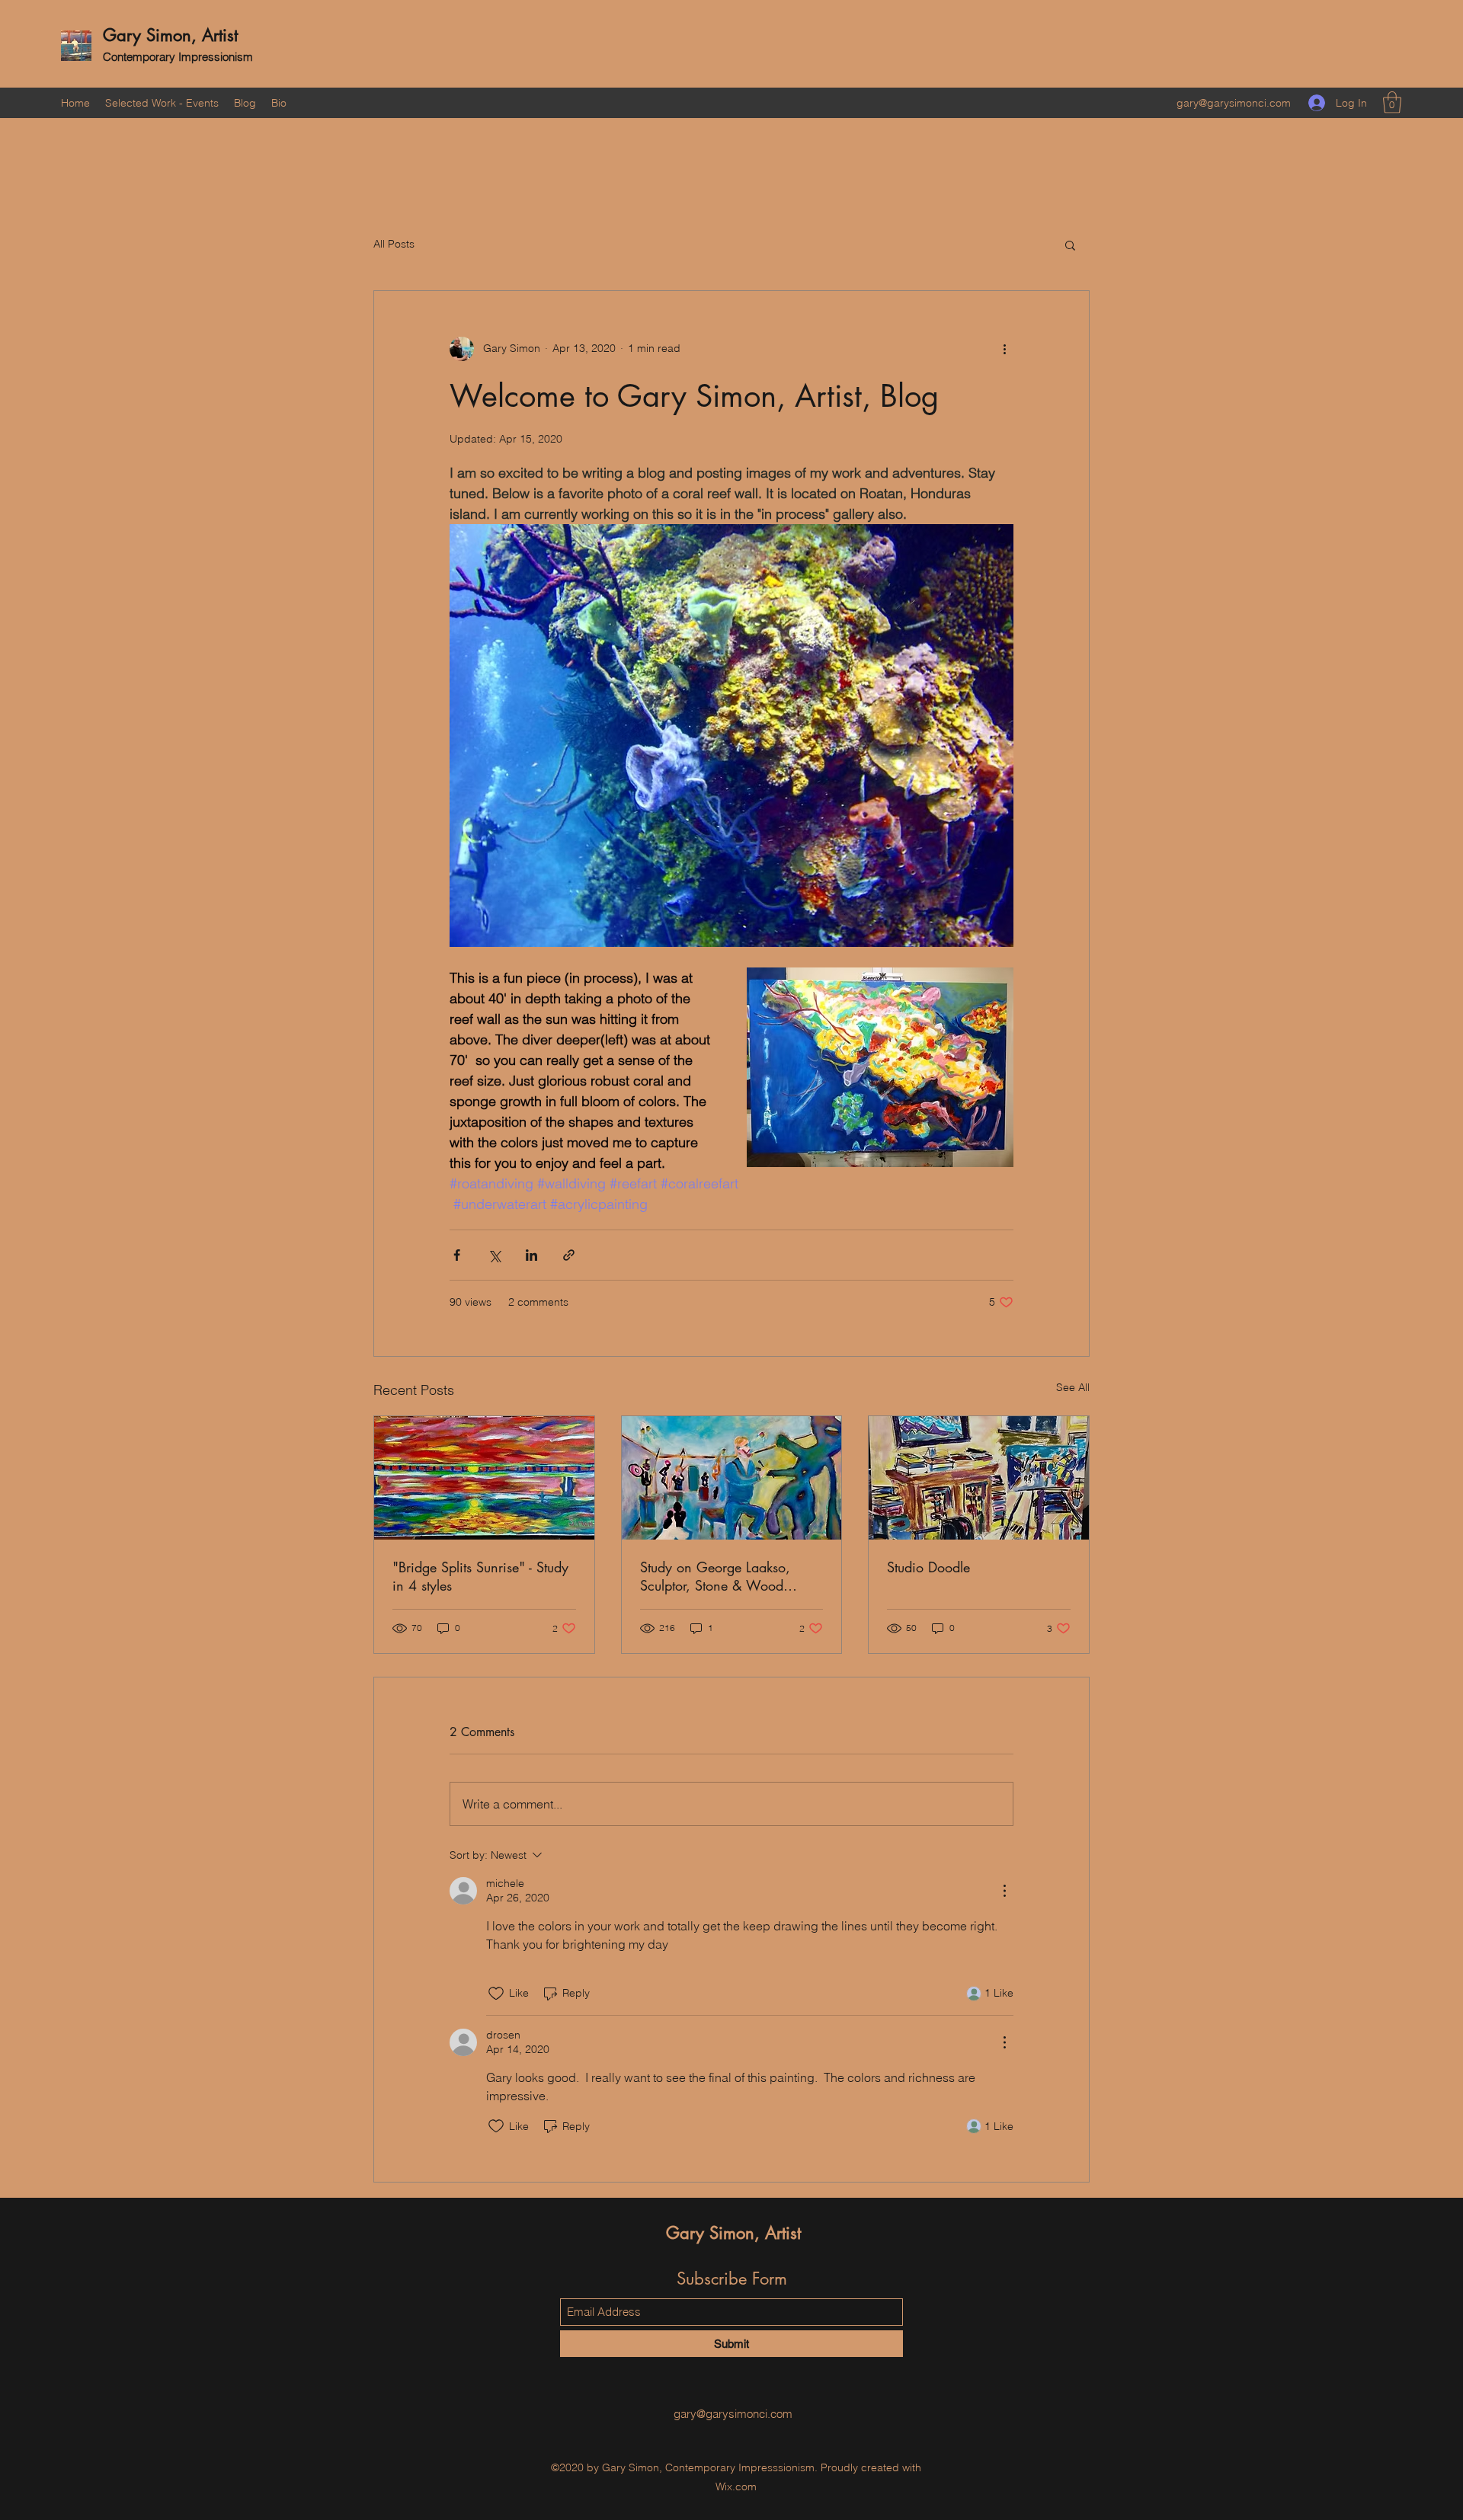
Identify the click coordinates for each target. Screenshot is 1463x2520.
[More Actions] (1004, 1891)
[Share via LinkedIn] (531, 1255)
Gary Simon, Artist (170, 35)
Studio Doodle (928, 1567)
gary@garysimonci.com (1234, 103)
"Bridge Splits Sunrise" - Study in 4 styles (480, 1576)
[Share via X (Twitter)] (494, 1255)
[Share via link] (569, 1255)
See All (1073, 1387)
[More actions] (1004, 349)
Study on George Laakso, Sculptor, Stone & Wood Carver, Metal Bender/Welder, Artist (730, 1576)
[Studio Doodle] (979, 1478)
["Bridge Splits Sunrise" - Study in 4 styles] (484, 1478)
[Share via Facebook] (457, 1255)
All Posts (394, 244)
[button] (1392, 102)
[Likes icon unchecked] (496, 1994)
